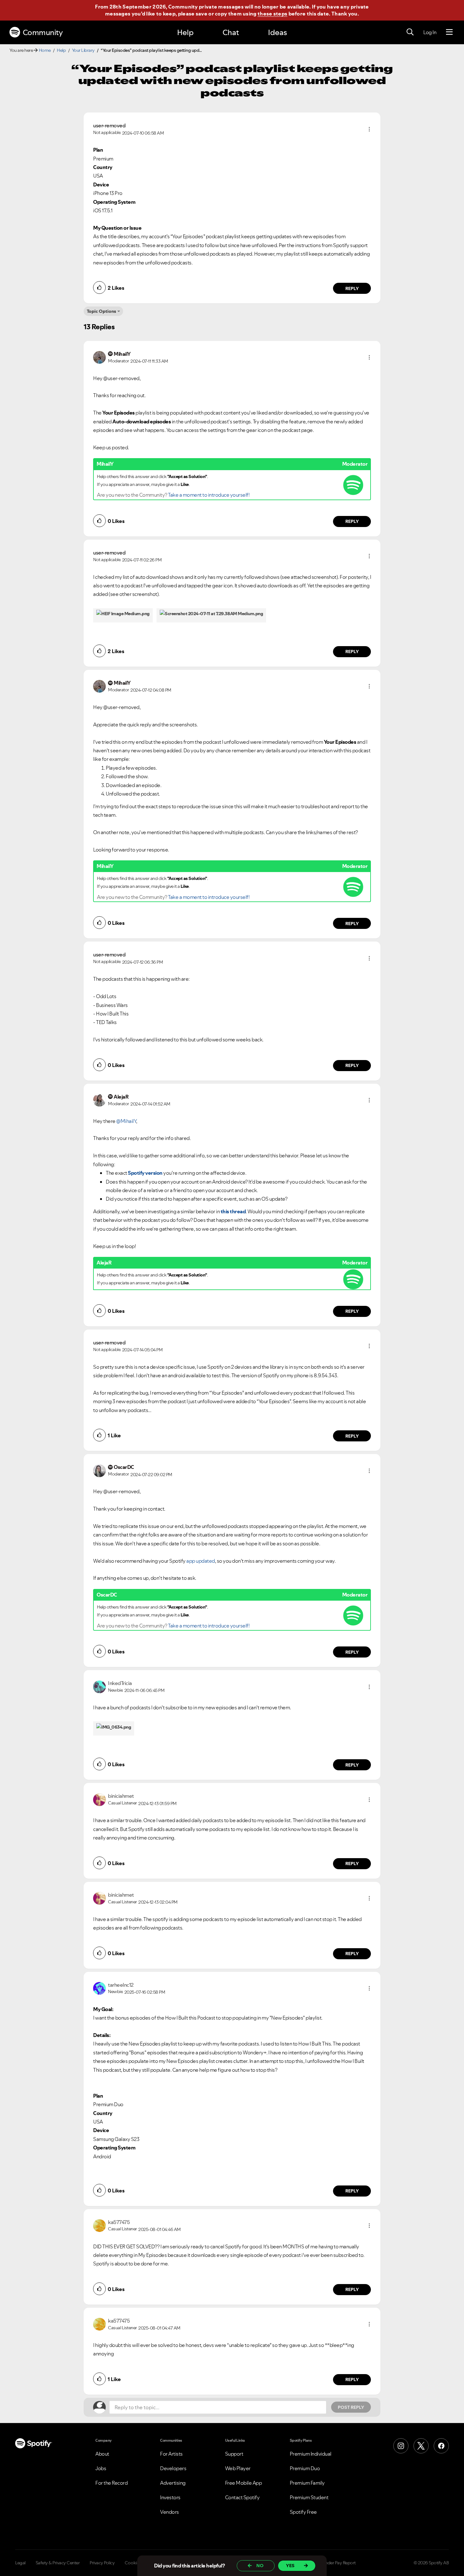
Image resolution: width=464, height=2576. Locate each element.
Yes (290, 2566)
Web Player (238, 2468)
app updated (200, 1561)
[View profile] (99, 357)
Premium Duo (305, 2468)
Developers (173, 2468)
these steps (272, 14)
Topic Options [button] (101, 311)
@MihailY (126, 1121)
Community (43, 32)
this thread (233, 1211)
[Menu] (449, 32)
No (260, 2566)
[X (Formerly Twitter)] (421, 2446)
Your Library (83, 50)
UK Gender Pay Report (334, 2563)
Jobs (101, 2468)
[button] (369, 129)
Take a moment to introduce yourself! (209, 495)
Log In (430, 32)
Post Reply (351, 2407)
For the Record (111, 2483)
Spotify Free (303, 2512)
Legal (20, 2563)
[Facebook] (441, 2446)
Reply (352, 288)
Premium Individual (311, 2454)
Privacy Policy (102, 2563)
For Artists (171, 2454)
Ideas (277, 32)
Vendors (170, 2512)
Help (185, 32)
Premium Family (307, 2483)
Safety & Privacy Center (58, 2563)
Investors (170, 2497)
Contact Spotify (242, 2497)
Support (234, 2454)
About (102, 2454)
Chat (231, 32)
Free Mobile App (244, 2483)
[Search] (410, 32)
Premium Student (309, 2497)
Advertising (173, 2483)
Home (45, 50)
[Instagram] (401, 2446)
